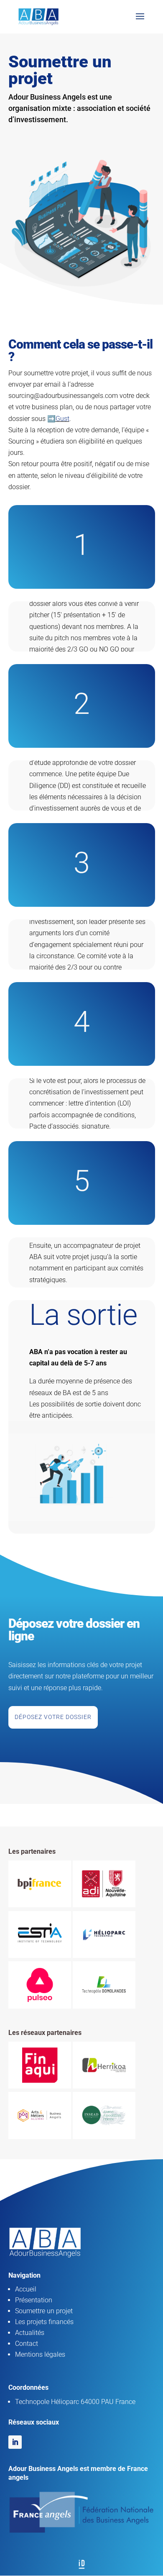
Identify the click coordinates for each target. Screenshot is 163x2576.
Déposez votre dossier (53, 1717)
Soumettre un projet (44, 2311)
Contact (27, 2344)
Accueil (26, 2289)
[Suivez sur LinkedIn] (15, 2442)
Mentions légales (40, 2354)
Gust (62, 419)
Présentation (34, 2300)
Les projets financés (44, 2322)
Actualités (30, 2333)
